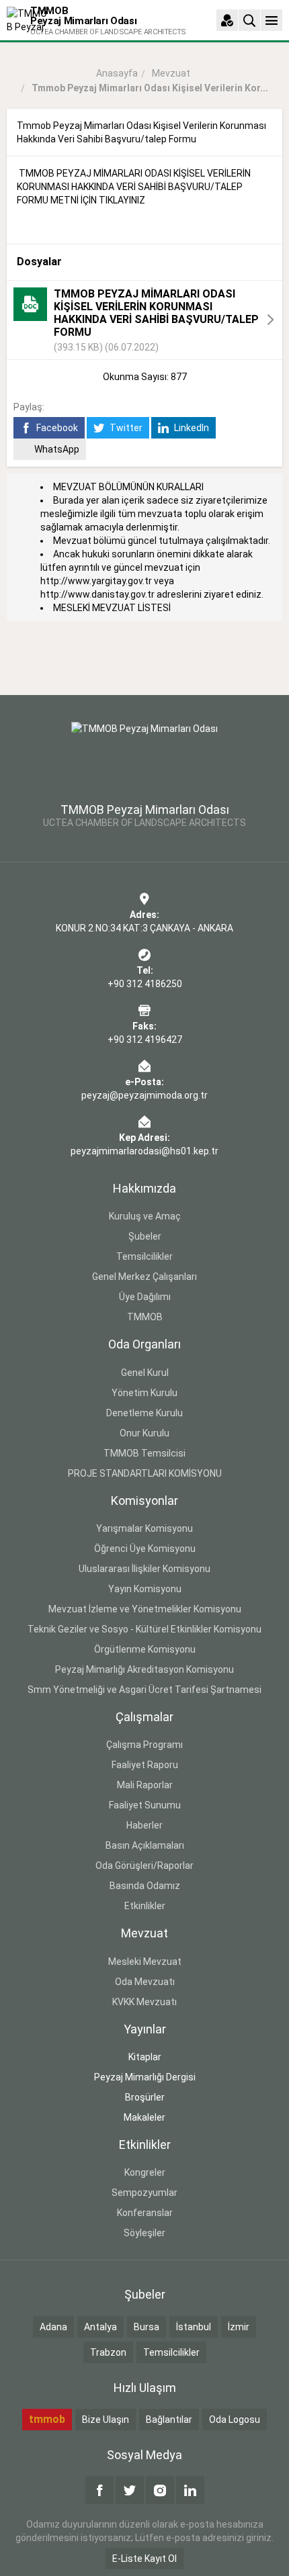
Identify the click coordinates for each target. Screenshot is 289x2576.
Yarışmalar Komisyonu (144, 1528)
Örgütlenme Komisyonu (145, 1649)
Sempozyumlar (144, 2193)
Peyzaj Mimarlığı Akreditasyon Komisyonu (144, 1669)
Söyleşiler (144, 2233)
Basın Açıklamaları (145, 1845)
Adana (53, 2327)
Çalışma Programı (144, 1745)
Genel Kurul (145, 1373)
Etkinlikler (145, 1906)
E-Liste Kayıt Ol (144, 2559)
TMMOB (145, 1317)
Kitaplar (145, 2057)
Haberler (144, 1825)
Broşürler (145, 2097)
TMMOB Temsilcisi (144, 1453)
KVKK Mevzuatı (144, 2002)
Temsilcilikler (144, 1256)
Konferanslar (145, 2213)
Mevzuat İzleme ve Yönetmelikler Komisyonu (145, 1609)
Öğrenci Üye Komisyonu (145, 1549)
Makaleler (144, 2117)
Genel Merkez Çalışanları (144, 1277)
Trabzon (108, 2352)
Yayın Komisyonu (145, 1589)
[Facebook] (99, 2490)
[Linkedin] (190, 2490)
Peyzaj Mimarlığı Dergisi (145, 2077)
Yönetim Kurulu (144, 1393)
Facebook (56, 428)
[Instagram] (160, 2490)
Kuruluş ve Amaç (145, 1216)
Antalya (100, 2327)
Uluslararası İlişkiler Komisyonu (144, 1569)
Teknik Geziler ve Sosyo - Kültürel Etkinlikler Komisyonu (144, 1629)
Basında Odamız (145, 1886)
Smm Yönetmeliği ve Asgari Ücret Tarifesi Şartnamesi (144, 1690)
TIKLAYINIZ (122, 200)
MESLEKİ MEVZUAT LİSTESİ (112, 608)
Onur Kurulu (144, 1433)
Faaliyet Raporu (145, 1765)
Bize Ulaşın (106, 2420)
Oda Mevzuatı (145, 1982)
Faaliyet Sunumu (145, 1805)
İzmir (239, 2327)
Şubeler (145, 1236)
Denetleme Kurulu (144, 1413)
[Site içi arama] (249, 20)
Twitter (125, 428)
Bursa (147, 2327)
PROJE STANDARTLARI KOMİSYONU (145, 1473)
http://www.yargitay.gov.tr (96, 581)
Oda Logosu (235, 2420)
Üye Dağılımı (145, 1297)
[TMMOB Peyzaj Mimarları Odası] (144, 754)
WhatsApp (57, 449)
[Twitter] (130, 2490)
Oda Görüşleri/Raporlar (144, 1866)
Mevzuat (171, 73)
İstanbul (194, 2327)
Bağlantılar (169, 2420)
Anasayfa (117, 73)
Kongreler (145, 2172)
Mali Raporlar (145, 1785)
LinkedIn (191, 428)
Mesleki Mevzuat (145, 1962)
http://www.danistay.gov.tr (97, 594)
